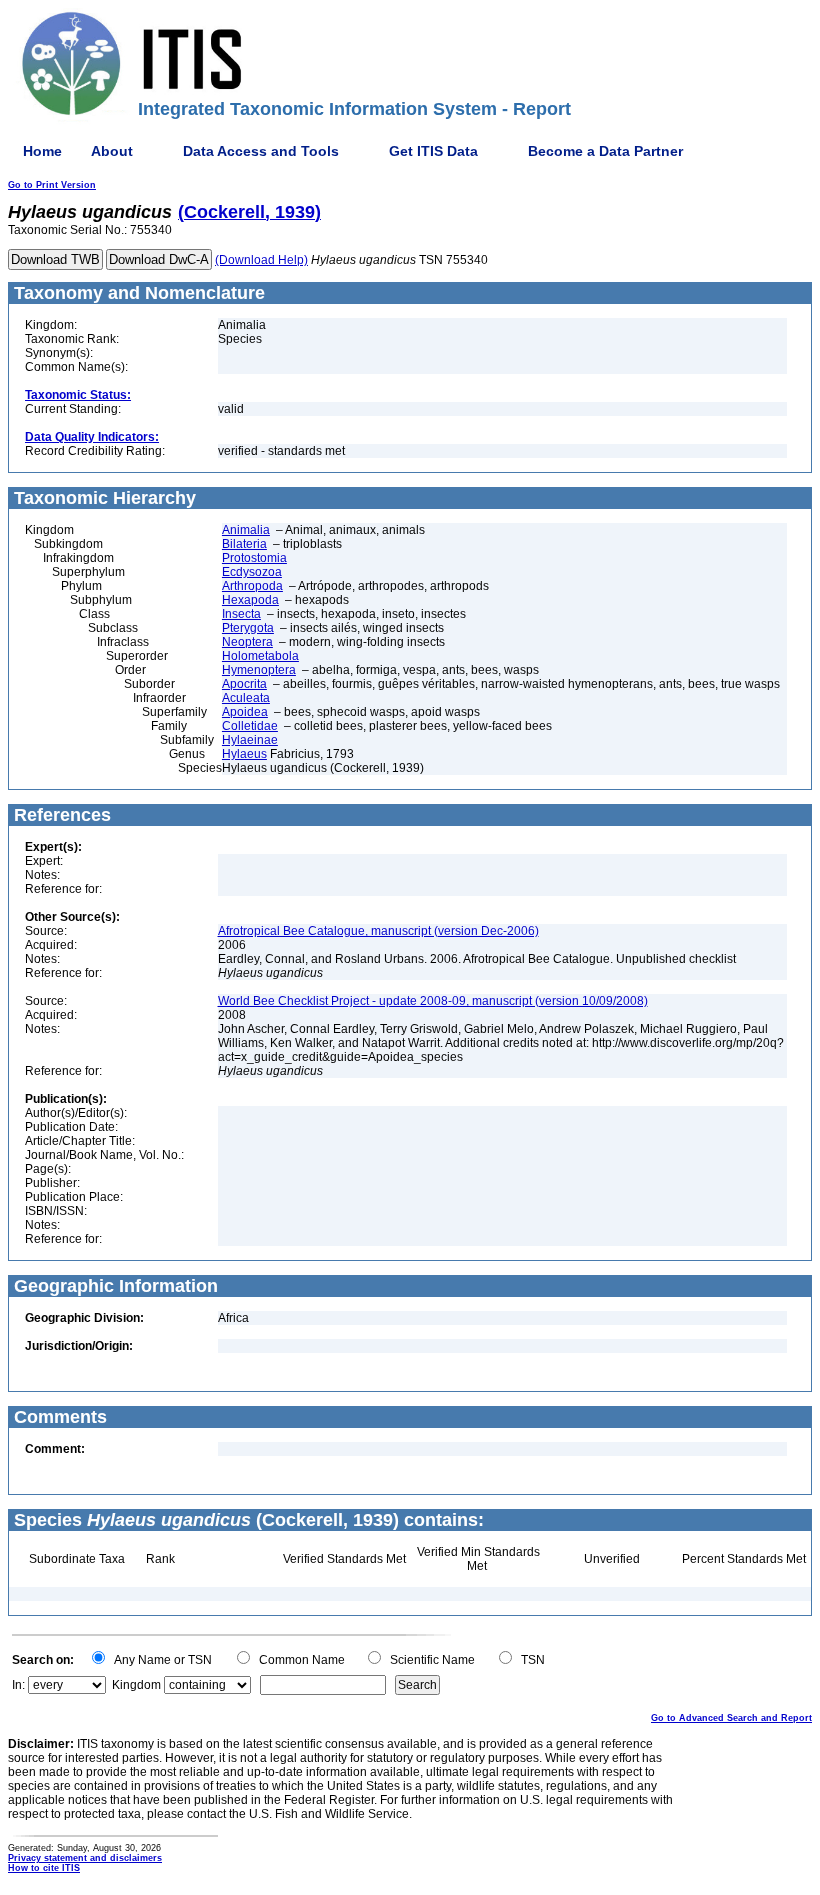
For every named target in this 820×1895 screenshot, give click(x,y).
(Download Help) (261, 260)
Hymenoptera (259, 670)
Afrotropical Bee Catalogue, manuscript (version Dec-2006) (378, 931)
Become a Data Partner (605, 151)
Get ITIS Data (433, 151)
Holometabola (260, 656)
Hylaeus (244, 754)
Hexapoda (250, 600)
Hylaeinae (250, 740)
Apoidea (245, 712)
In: (18, 1685)
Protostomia (254, 558)
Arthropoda (252, 586)
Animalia (246, 530)
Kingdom (136, 1685)
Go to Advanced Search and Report (731, 1718)
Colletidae (250, 726)
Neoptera (247, 642)
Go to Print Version (52, 185)
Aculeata (246, 698)
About (112, 151)
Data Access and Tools (261, 151)
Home (42, 151)
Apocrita (244, 684)
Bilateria (244, 544)
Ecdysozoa (252, 572)
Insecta (241, 614)
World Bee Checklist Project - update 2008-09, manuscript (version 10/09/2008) (433, 1001)
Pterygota (248, 628)
